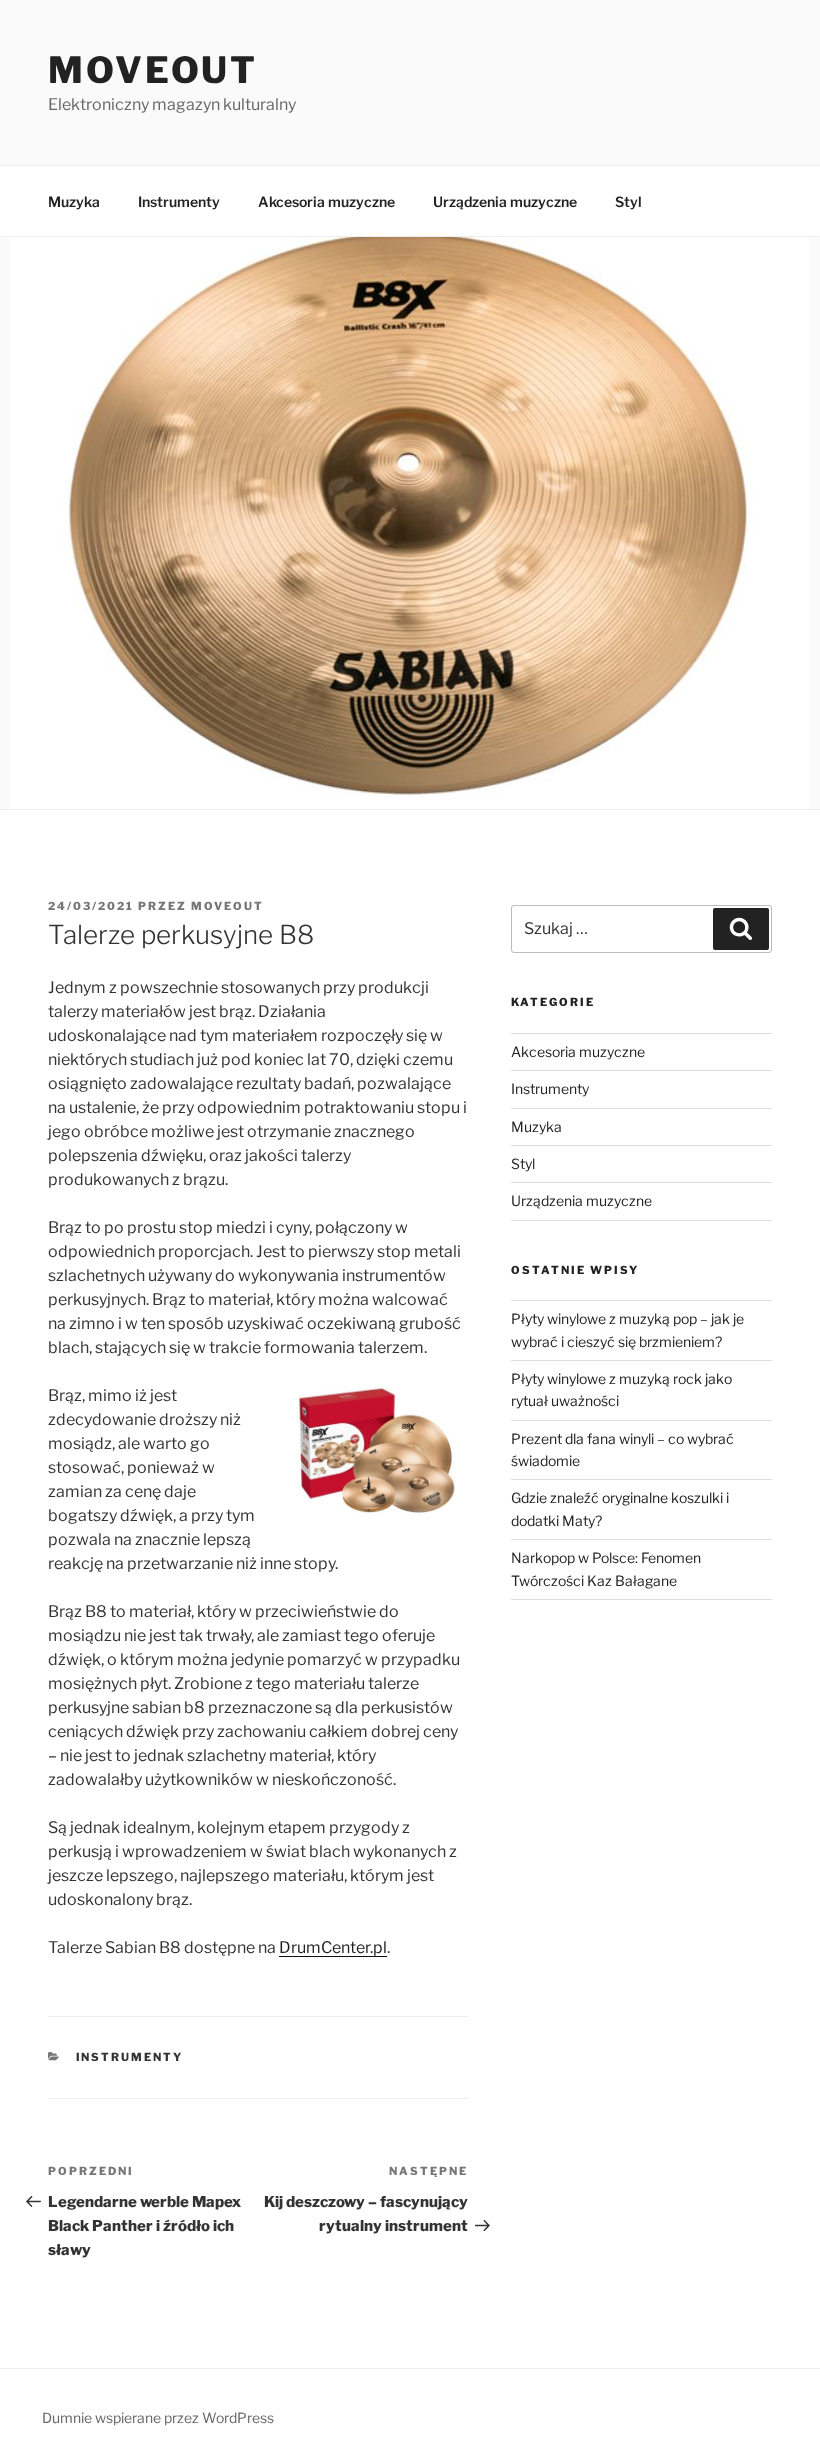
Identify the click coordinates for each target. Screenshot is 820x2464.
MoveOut (153, 70)
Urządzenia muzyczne (505, 201)
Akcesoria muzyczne (326, 201)
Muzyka (74, 201)
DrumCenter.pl (333, 1947)
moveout (227, 906)
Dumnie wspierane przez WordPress (158, 2417)
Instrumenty (179, 201)
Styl (628, 201)
